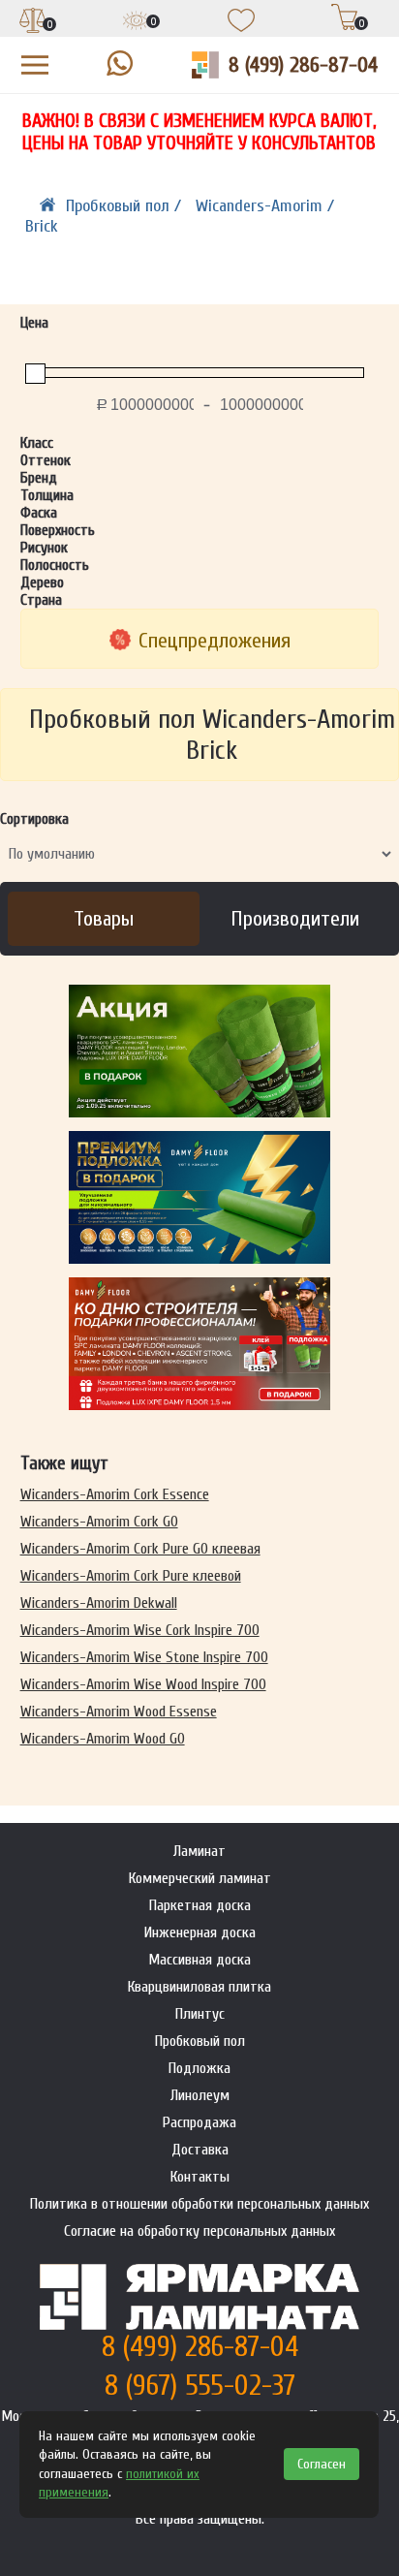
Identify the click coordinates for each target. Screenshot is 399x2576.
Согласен (322, 2464)
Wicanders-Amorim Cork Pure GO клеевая (140, 1549)
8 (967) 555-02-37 (200, 2386)
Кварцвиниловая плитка (199, 1987)
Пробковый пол (200, 2041)
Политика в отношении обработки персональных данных (199, 2204)
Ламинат (199, 1851)
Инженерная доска (200, 1932)
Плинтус (200, 2014)
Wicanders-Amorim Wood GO (103, 1739)
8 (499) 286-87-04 (303, 65)
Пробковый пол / (126, 206)
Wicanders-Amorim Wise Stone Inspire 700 (144, 1657)
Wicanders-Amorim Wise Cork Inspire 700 (140, 1630)
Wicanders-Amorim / (265, 206)
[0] (33, 22)
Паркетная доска (200, 1905)
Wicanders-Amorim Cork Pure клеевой (131, 1576)
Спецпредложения (215, 641)
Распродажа (199, 2122)
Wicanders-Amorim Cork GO (99, 1522)
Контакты (200, 2177)
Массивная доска (199, 1960)
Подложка (199, 2068)
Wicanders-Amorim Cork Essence (115, 1494)
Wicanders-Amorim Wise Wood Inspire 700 (143, 1684)
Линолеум (200, 2095)
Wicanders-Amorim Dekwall (99, 1603)
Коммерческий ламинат (200, 1878)
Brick (42, 226)
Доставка (200, 2150)
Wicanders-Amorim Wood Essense (119, 1712)
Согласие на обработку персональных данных (199, 2231)
